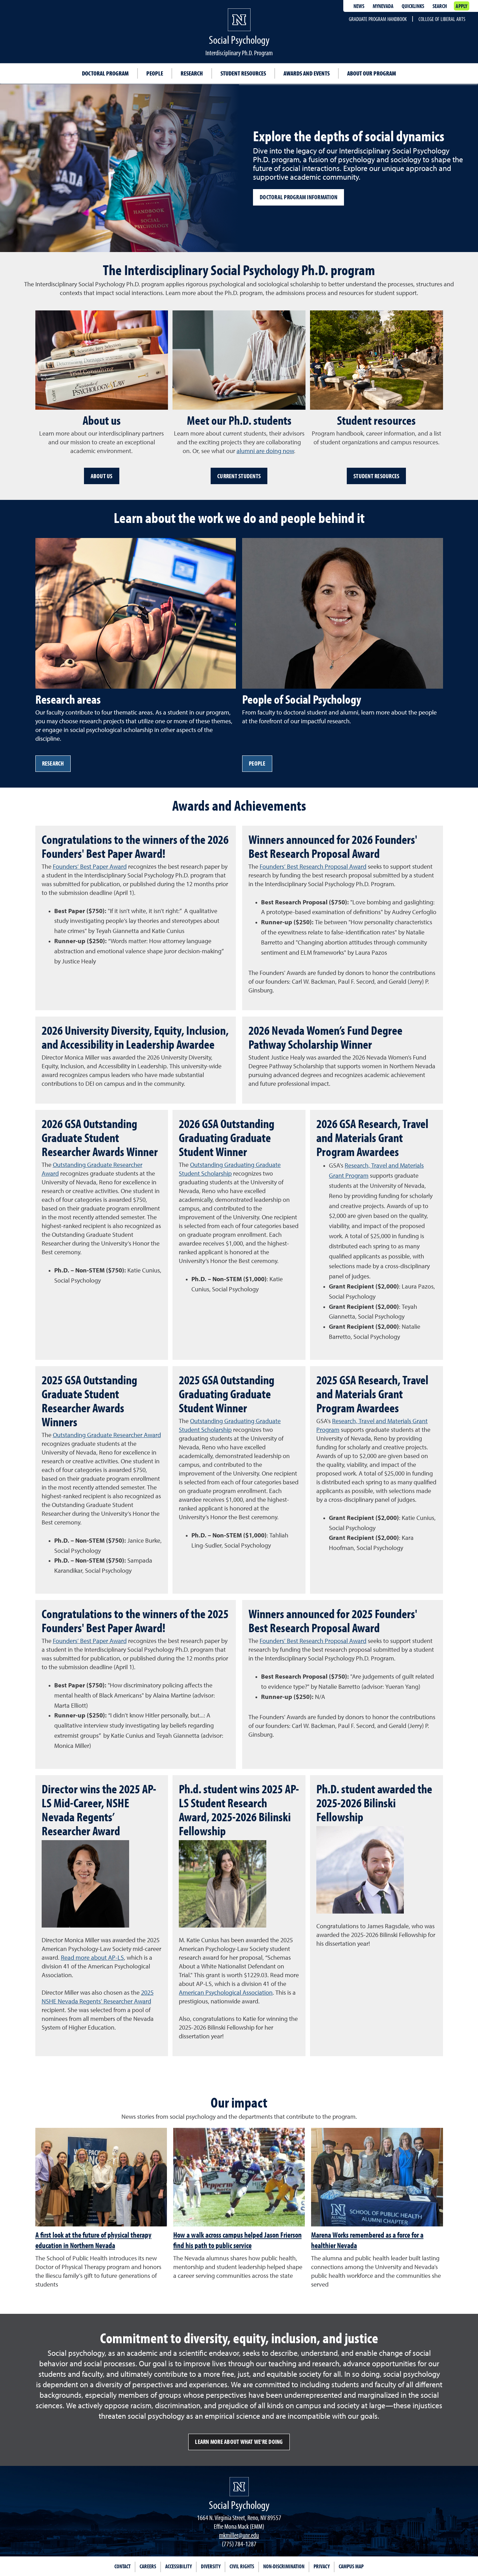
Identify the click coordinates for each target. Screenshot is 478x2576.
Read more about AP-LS (92, 1958)
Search (440, 6)
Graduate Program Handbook (378, 19)
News (359, 6)
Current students (239, 476)
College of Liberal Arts (442, 19)
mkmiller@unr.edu (239, 2535)
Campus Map (351, 2566)
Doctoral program (105, 73)
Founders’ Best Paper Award (90, 867)
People (155, 73)
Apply (461, 6)
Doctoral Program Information (298, 197)
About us (102, 476)
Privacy (322, 2566)
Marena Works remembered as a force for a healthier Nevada (367, 2240)
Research (192, 73)
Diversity (211, 2566)
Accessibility (178, 2566)
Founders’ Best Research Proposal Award (313, 867)
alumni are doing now (265, 451)
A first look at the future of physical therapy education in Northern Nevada (93, 2240)
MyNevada (383, 6)
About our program (372, 73)
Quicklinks (413, 6)
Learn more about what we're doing (239, 2442)
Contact (122, 2566)
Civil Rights (242, 2566)
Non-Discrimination (284, 2566)
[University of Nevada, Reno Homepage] (239, 2487)
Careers (148, 2566)
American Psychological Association (226, 1993)
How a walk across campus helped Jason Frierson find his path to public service (237, 2240)
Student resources (243, 73)
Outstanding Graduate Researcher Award (107, 1435)
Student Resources (376, 476)
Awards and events (307, 73)
